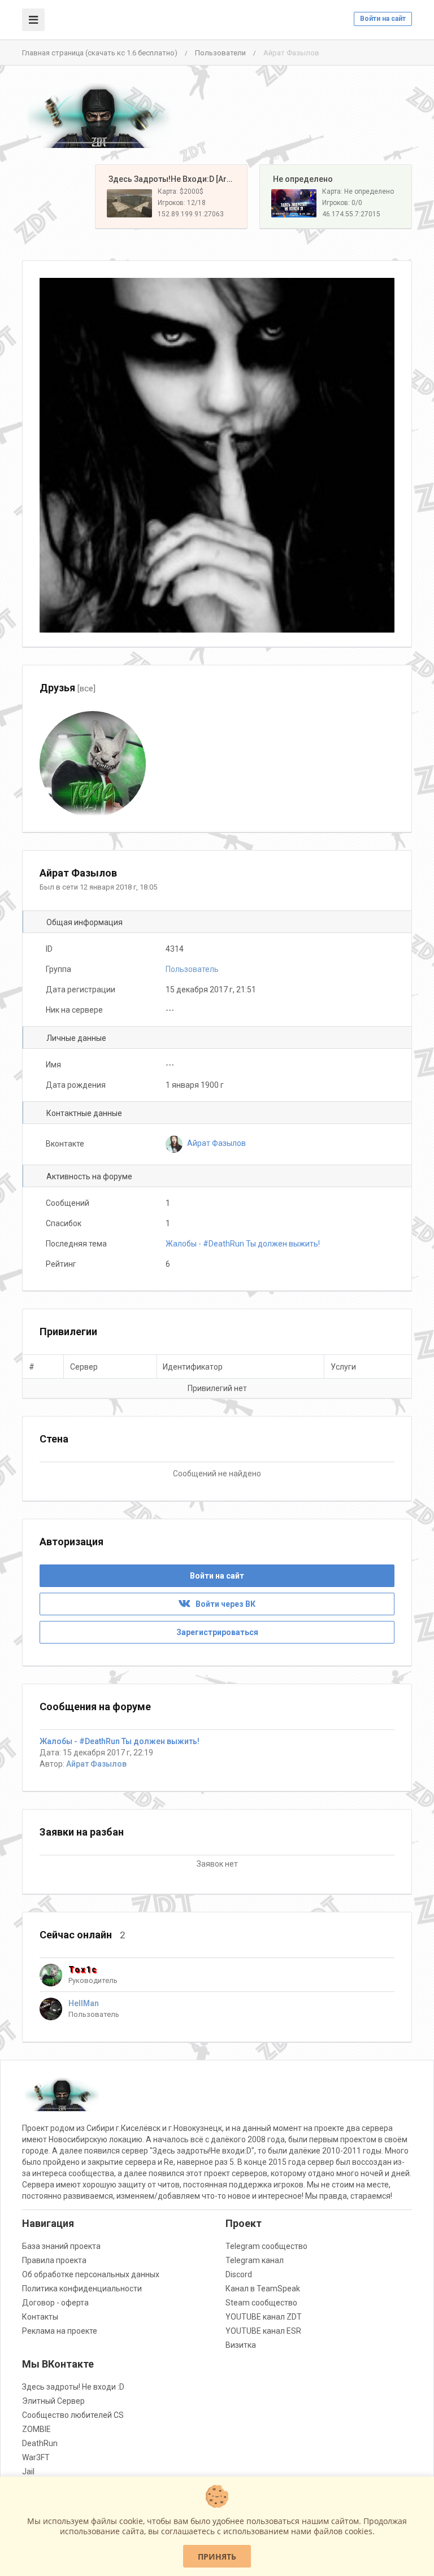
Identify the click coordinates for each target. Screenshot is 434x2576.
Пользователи (220, 53)
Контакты (40, 2317)
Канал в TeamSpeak (263, 2289)
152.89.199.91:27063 (191, 214)
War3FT (36, 2457)
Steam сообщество (261, 2303)
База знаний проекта (61, 2246)
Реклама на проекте (60, 2331)
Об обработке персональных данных (91, 2274)
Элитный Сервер (53, 2401)
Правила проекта (54, 2260)
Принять (217, 2557)
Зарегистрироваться (217, 1632)
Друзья (68, 688)
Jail (28, 2472)
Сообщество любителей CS (73, 2415)
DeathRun (40, 2443)
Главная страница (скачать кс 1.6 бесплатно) (100, 53)
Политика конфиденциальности (82, 2289)
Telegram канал (255, 2260)
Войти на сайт (383, 19)
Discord (239, 2274)
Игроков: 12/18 (182, 203)
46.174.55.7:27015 (351, 214)
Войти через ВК (223, 1604)
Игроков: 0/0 (342, 203)
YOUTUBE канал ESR (263, 2331)
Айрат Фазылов (96, 1764)
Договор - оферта (55, 2303)
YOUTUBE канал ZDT (264, 2317)
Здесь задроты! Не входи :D (73, 2387)
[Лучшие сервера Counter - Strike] (98, 115)
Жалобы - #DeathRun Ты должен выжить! (243, 1244)
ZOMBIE (36, 2429)
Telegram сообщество (266, 2246)
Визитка (241, 2345)
